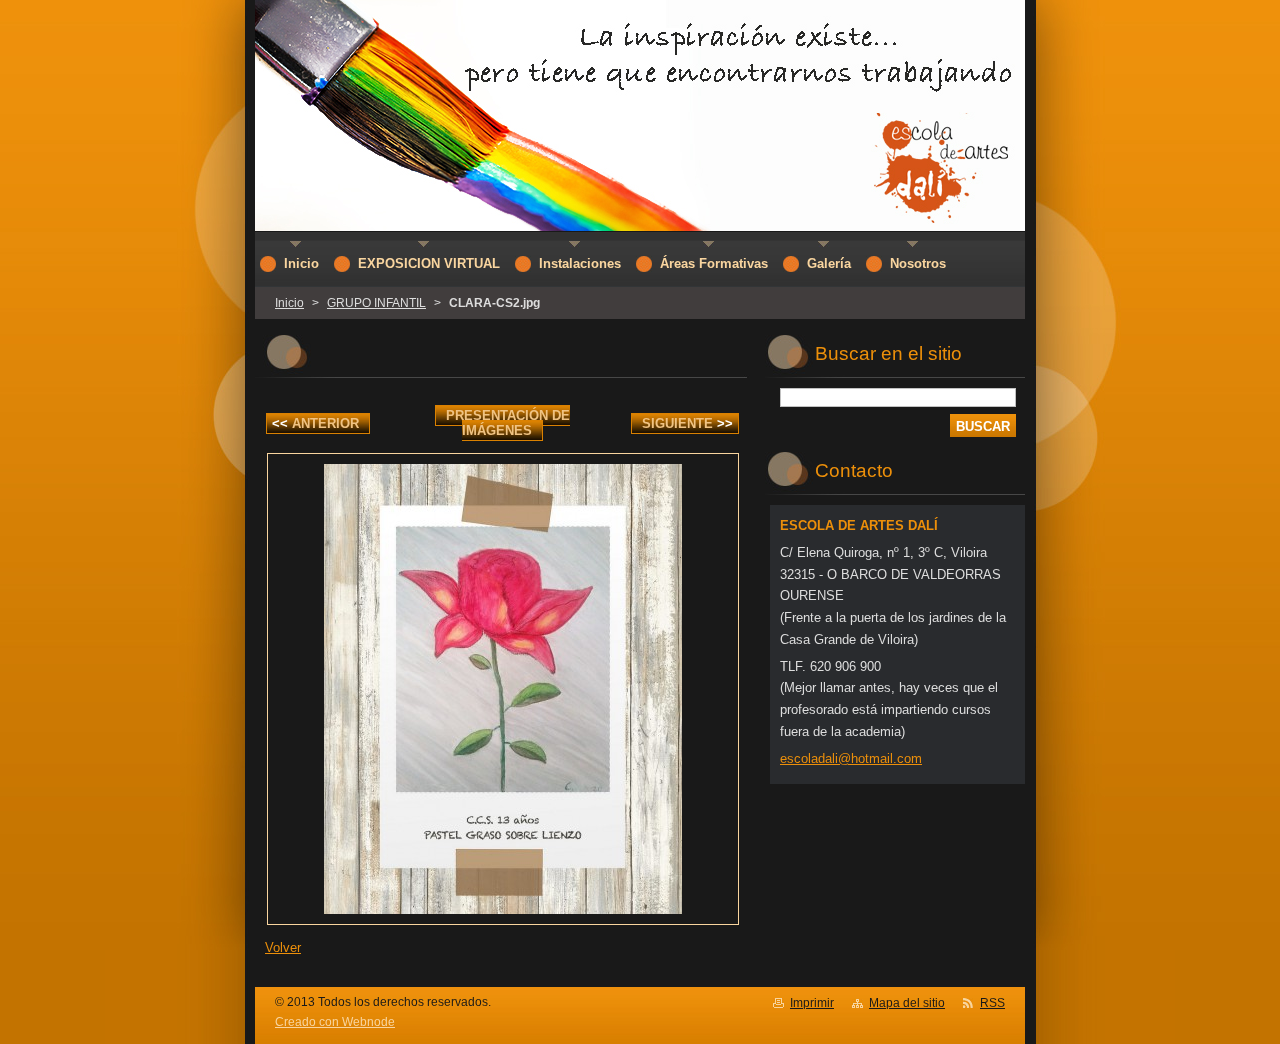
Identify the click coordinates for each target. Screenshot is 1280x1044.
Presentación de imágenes (508, 423)
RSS (992, 1003)
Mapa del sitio (907, 1003)
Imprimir (812, 1003)
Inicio (289, 303)
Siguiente (687, 423)
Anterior (315, 423)
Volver (283, 947)
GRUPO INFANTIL (376, 303)
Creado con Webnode (335, 1022)
